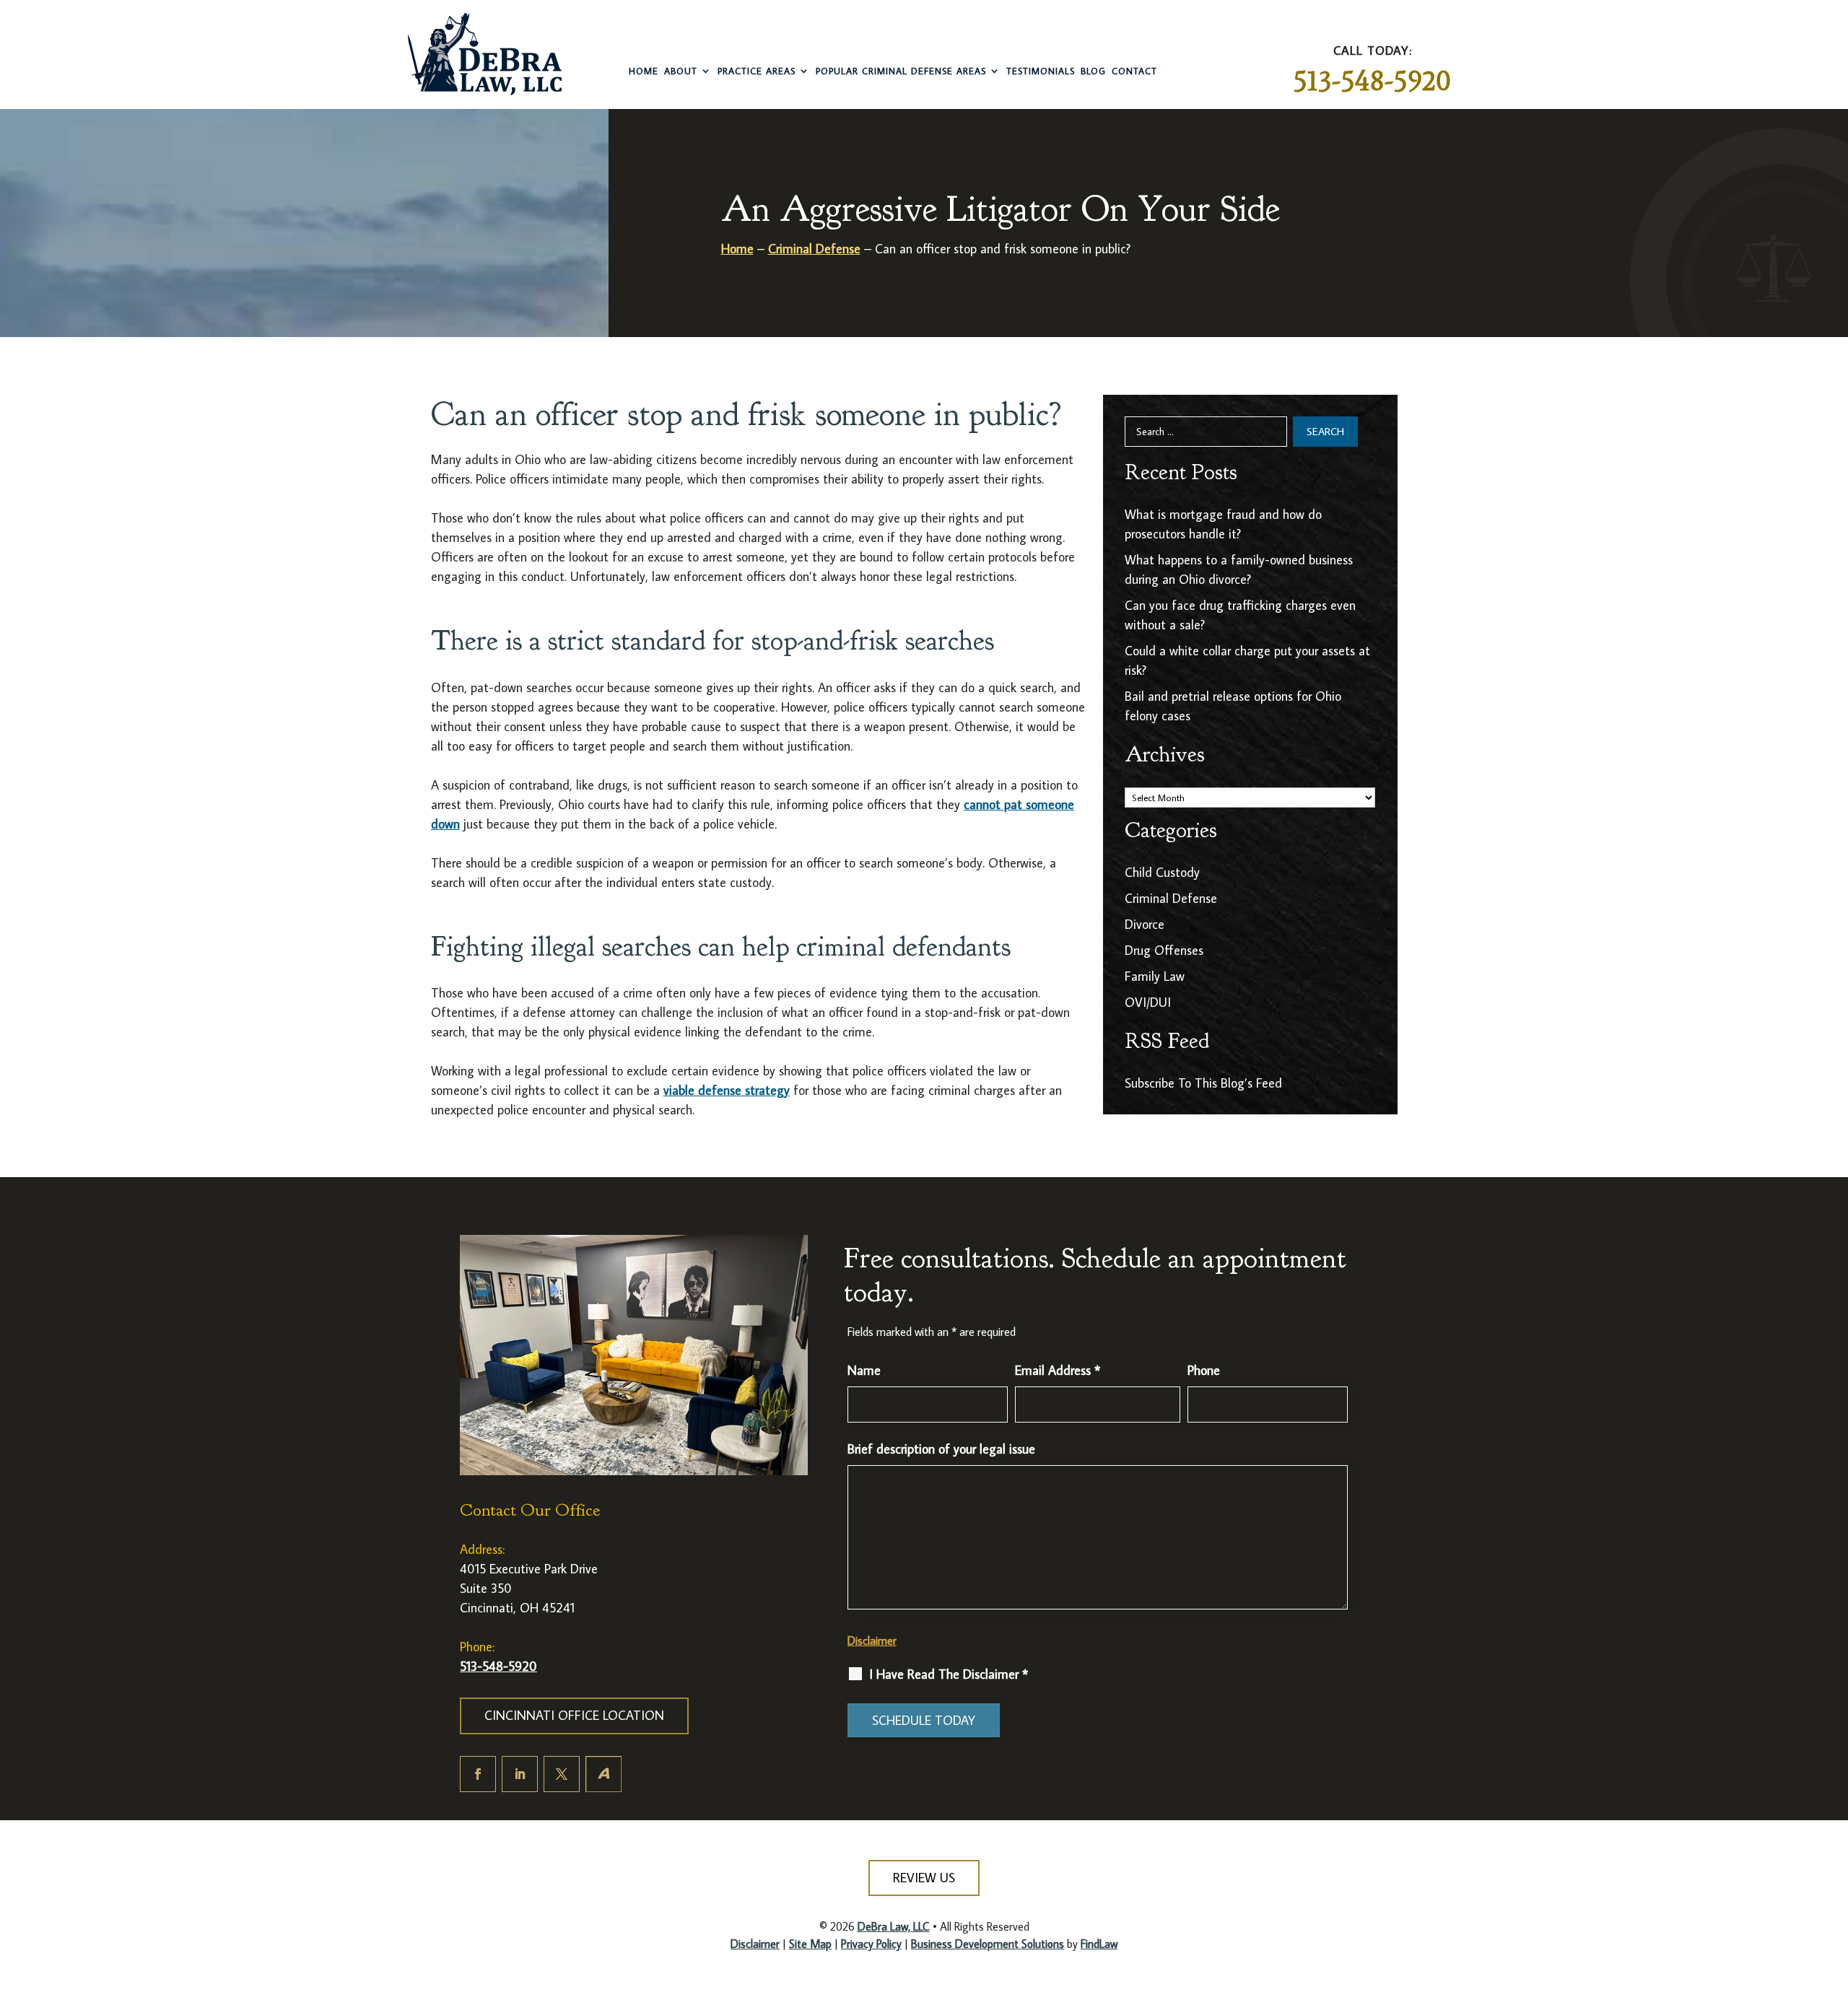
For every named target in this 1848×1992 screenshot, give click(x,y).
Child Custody (1162, 872)
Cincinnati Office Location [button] (574, 1715)
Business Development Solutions (988, 1944)
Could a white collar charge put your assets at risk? (1247, 660)
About (681, 71)
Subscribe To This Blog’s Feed (1203, 1083)
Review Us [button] (924, 1878)
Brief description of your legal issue (941, 1449)
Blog (1093, 71)
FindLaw (1099, 1944)
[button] (1824, 1888)
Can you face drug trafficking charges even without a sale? (1240, 615)
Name (864, 1370)
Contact (1134, 71)
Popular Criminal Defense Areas (901, 71)
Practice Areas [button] (757, 71)
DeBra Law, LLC (894, 1926)
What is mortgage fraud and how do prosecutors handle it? (1223, 524)
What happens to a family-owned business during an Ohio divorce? (1239, 569)
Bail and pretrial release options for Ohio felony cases (1233, 706)
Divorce (1145, 924)
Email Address (1058, 1370)
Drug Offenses (1164, 950)
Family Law (1155, 976)
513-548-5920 (1372, 81)
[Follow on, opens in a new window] (603, 1774)
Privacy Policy (871, 1944)
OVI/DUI (1148, 1002)
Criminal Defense (1171, 898)
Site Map (810, 1944)
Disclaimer (872, 1641)
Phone (1204, 1370)
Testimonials (1041, 71)
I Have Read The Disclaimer (949, 1674)
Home (644, 71)
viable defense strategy (727, 1090)
